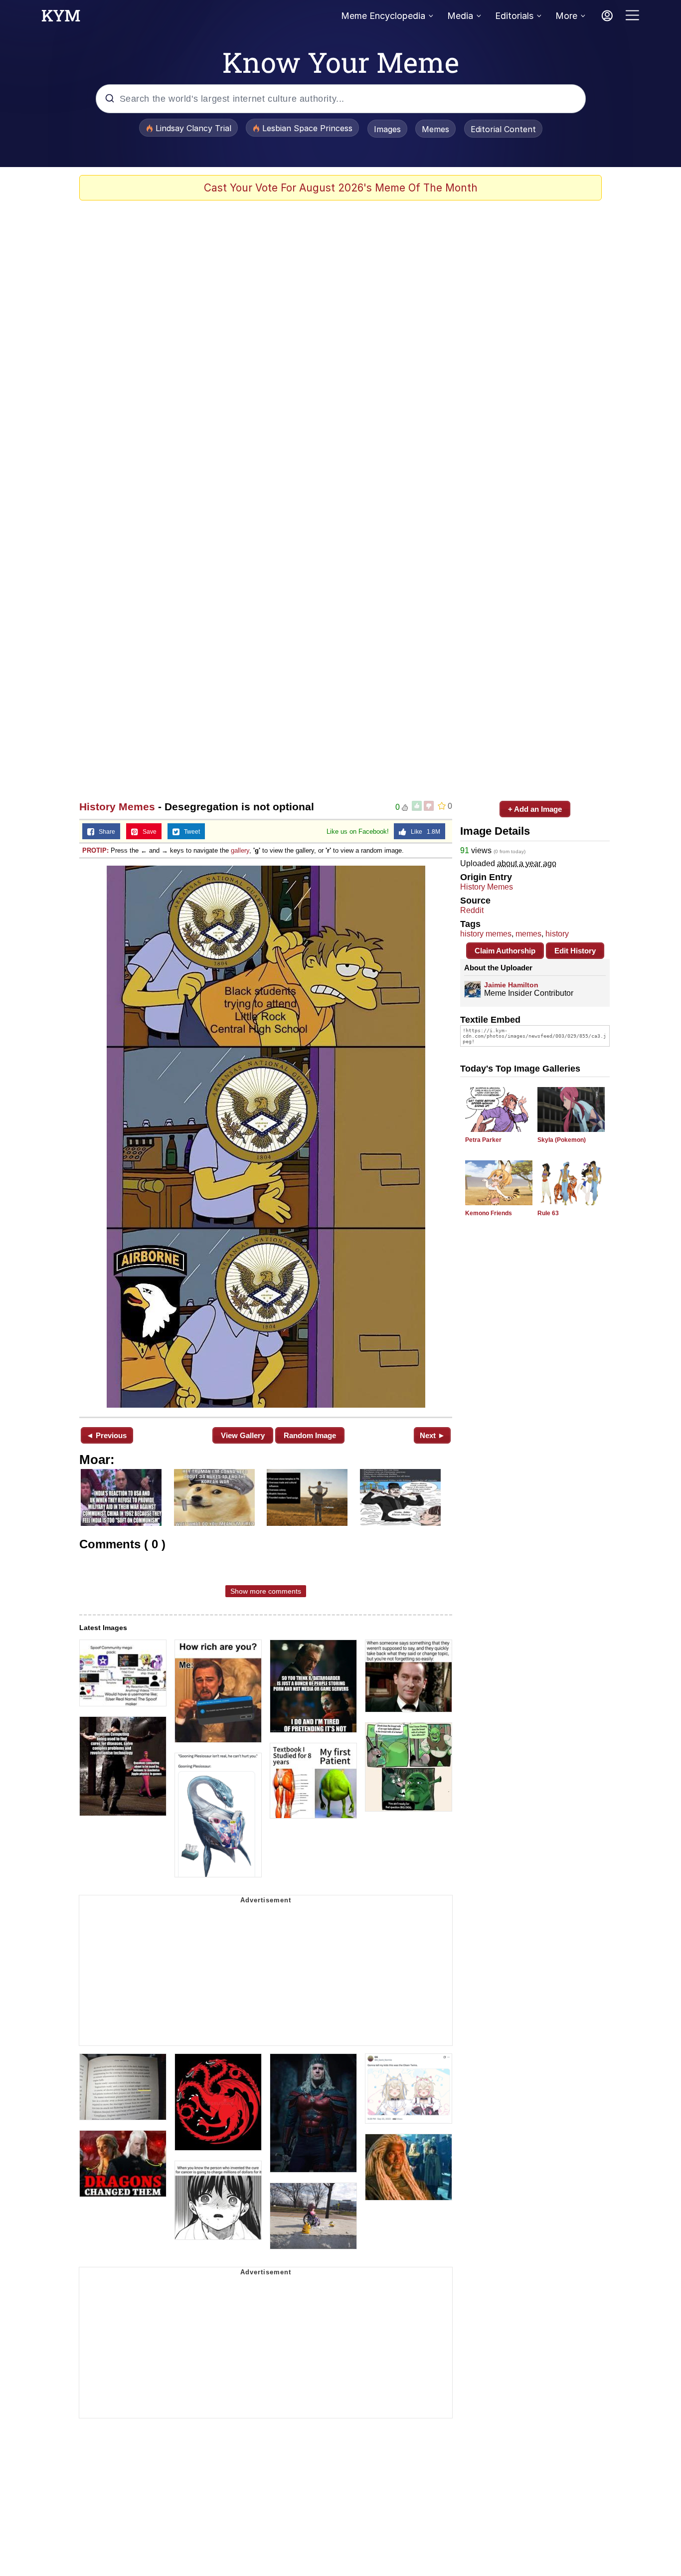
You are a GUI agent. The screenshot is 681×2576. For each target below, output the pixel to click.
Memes (435, 129)
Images (387, 129)
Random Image (310, 1435)
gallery (240, 850)
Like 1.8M (423, 832)
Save (147, 832)
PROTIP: (95, 850)
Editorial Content (503, 129)
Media (460, 16)
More (566, 16)
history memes (486, 934)
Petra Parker (483, 1140)
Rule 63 (548, 1213)
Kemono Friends (489, 1213)
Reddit (472, 910)
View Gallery (243, 1435)
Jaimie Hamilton (511, 985)
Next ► (432, 1435)
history (557, 934)
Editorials (514, 16)
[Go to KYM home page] (61, 18)
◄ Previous (106, 1435)
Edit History (575, 951)
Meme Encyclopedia (383, 16)
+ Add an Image (535, 809)
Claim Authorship (505, 951)
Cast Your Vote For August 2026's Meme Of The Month (341, 188)
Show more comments (266, 1591)
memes (528, 934)
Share (105, 832)
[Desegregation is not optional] (266, 1137)
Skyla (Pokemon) (562, 1140)
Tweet (190, 832)
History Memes (117, 807)
